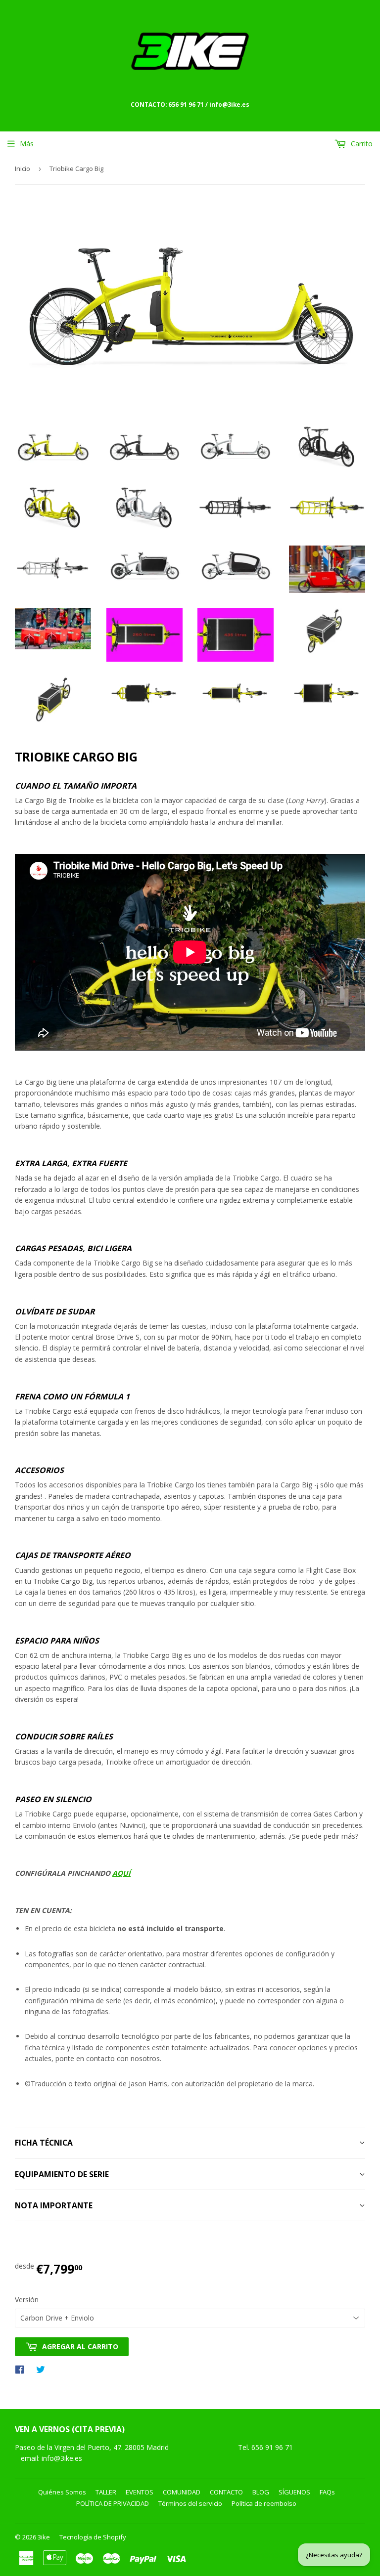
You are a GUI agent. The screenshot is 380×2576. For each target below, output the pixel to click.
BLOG (261, 2492)
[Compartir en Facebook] (22, 2369)
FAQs (327, 2492)
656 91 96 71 (273, 2447)
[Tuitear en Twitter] (43, 2369)
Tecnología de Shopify (93, 2537)
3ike (44, 2537)
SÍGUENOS (294, 2492)
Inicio (23, 169)
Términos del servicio (190, 2503)
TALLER (106, 2492)
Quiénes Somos (62, 2492)
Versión (27, 2300)
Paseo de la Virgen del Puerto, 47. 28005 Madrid (92, 2447)
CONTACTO (226, 2492)
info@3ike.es (62, 2458)
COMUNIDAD (182, 2492)
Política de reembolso (264, 2503)
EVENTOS (140, 2492)
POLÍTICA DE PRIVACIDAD (113, 2503)
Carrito (361, 144)
